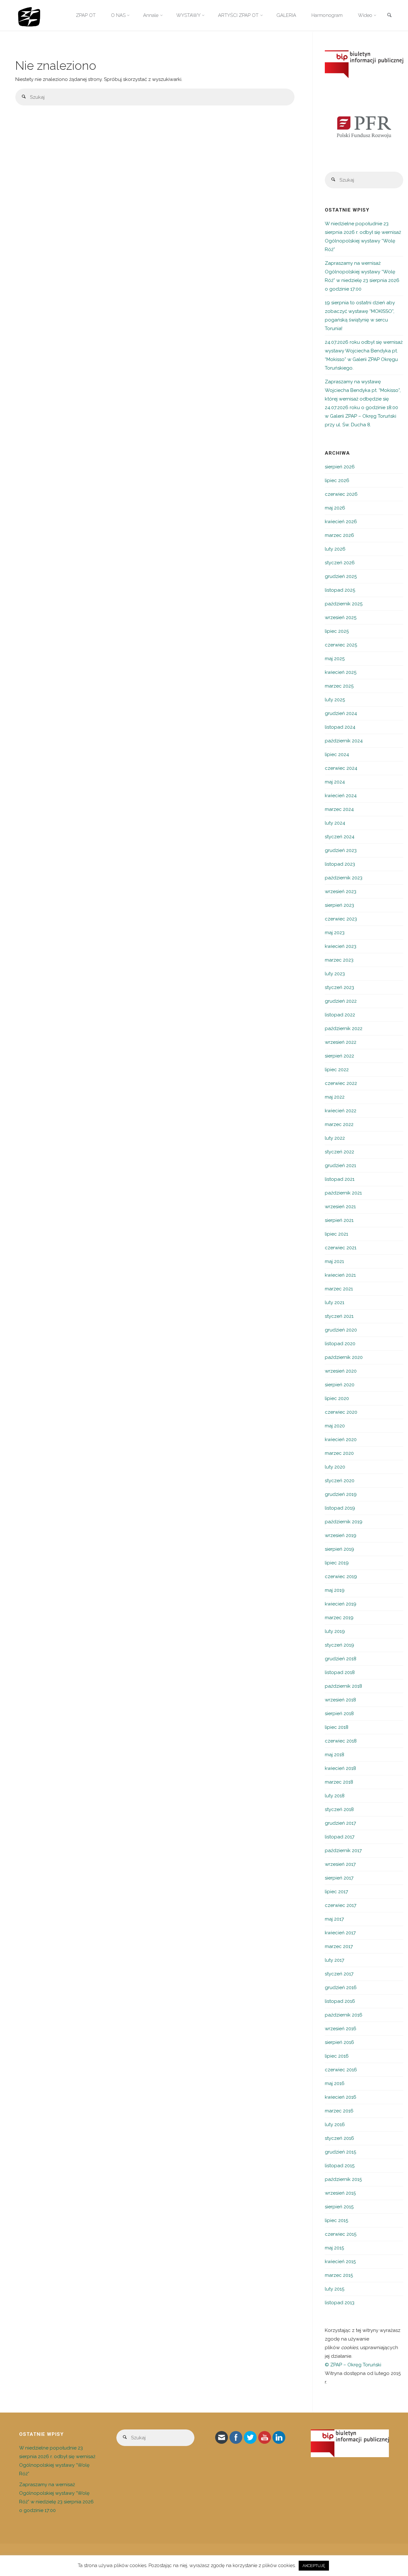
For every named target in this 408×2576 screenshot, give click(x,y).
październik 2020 (344, 1357)
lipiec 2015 (336, 2220)
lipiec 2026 (337, 480)
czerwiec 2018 (341, 1741)
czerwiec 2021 (341, 1248)
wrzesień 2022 (341, 1042)
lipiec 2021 (336, 1234)
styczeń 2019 (339, 1645)
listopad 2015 (340, 2166)
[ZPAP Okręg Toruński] (29, 15)
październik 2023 (344, 878)
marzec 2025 (339, 686)
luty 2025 (335, 700)
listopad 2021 (340, 1179)
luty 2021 (335, 1302)
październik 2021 (343, 1193)
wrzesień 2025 (341, 617)
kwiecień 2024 (341, 796)
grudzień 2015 (340, 2152)
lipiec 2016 (337, 2056)
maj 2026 (335, 508)
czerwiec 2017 (341, 1905)
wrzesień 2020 (341, 1371)
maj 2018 (335, 1755)
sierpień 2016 (339, 2042)
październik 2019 (344, 1522)
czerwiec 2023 (341, 919)
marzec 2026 (339, 535)
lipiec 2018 (337, 1727)
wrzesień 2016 (341, 2029)
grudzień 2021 (340, 1165)
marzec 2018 (339, 1782)
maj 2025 (335, 659)
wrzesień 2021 (340, 1207)
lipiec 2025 (337, 631)
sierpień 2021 (339, 1220)
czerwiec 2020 (341, 1412)
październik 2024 (344, 741)
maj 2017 (334, 1919)
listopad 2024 (340, 727)
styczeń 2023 (339, 987)
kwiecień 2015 (340, 2262)
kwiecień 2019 (341, 1604)
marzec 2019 (339, 1618)
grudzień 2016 (341, 1988)
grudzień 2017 (340, 1823)
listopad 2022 (340, 1015)
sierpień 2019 (339, 1549)
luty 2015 (335, 2289)
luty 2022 (335, 1138)
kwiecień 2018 (340, 1768)
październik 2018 (343, 1686)
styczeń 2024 (340, 837)
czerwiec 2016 (341, 2070)
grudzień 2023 (341, 850)
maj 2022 (335, 1097)
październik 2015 (343, 2179)
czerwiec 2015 (341, 2234)
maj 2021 (334, 1261)
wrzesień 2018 (340, 1700)
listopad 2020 (340, 1344)
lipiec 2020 (337, 1398)
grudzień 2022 (341, 1001)
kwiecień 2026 (341, 522)
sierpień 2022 (339, 1056)
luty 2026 (335, 549)
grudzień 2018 (341, 1659)
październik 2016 (344, 2015)
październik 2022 (344, 1028)
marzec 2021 (339, 1289)
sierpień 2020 (340, 1385)
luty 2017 (335, 1960)
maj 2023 (335, 933)
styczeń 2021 (339, 1316)
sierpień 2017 (339, 1878)
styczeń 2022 (339, 1152)
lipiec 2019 (337, 1563)
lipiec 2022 (337, 1070)
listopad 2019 (340, 1508)
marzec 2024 (339, 809)
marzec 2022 (339, 1124)
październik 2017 (343, 1851)
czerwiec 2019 (341, 1577)
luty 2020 (335, 1467)
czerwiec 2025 (341, 645)
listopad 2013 (340, 2303)
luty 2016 (335, 2125)
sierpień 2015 (339, 2207)
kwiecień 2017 (340, 1933)
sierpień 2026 (340, 467)
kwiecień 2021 (340, 1275)
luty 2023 (335, 974)
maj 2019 (335, 1590)
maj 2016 (335, 2083)
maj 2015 (334, 2248)
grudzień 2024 (341, 713)
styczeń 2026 (340, 563)
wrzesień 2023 (341, 891)
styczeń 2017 (339, 1974)
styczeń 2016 (339, 2138)
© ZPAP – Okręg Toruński (353, 2365)
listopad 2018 (340, 1672)
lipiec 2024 (337, 754)
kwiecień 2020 (341, 1440)
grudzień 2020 (341, 1330)
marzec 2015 (339, 2275)
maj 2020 (335, 1426)
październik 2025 (344, 604)
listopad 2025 (340, 590)
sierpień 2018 (339, 1714)
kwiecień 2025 (341, 672)
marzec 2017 (339, 1946)
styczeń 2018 (339, 1809)
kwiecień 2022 (341, 1111)
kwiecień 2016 (341, 2097)
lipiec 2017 (336, 1892)
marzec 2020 (339, 1453)
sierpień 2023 (339, 905)
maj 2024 (335, 782)
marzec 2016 (339, 2111)
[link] (389, 16)
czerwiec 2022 (341, 1083)
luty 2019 (335, 1631)
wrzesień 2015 (340, 2193)
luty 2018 (335, 1796)
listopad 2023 (340, 864)
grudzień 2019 (341, 1494)
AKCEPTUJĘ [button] (314, 2566)
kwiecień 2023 (341, 946)
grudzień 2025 (341, 576)
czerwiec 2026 (341, 494)
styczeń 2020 (340, 1481)
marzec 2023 (339, 960)
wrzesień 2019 (341, 1535)
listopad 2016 (340, 2001)
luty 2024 (335, 823)
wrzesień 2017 (340, 1864)
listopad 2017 (340, 1837)
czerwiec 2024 (341, 768)
